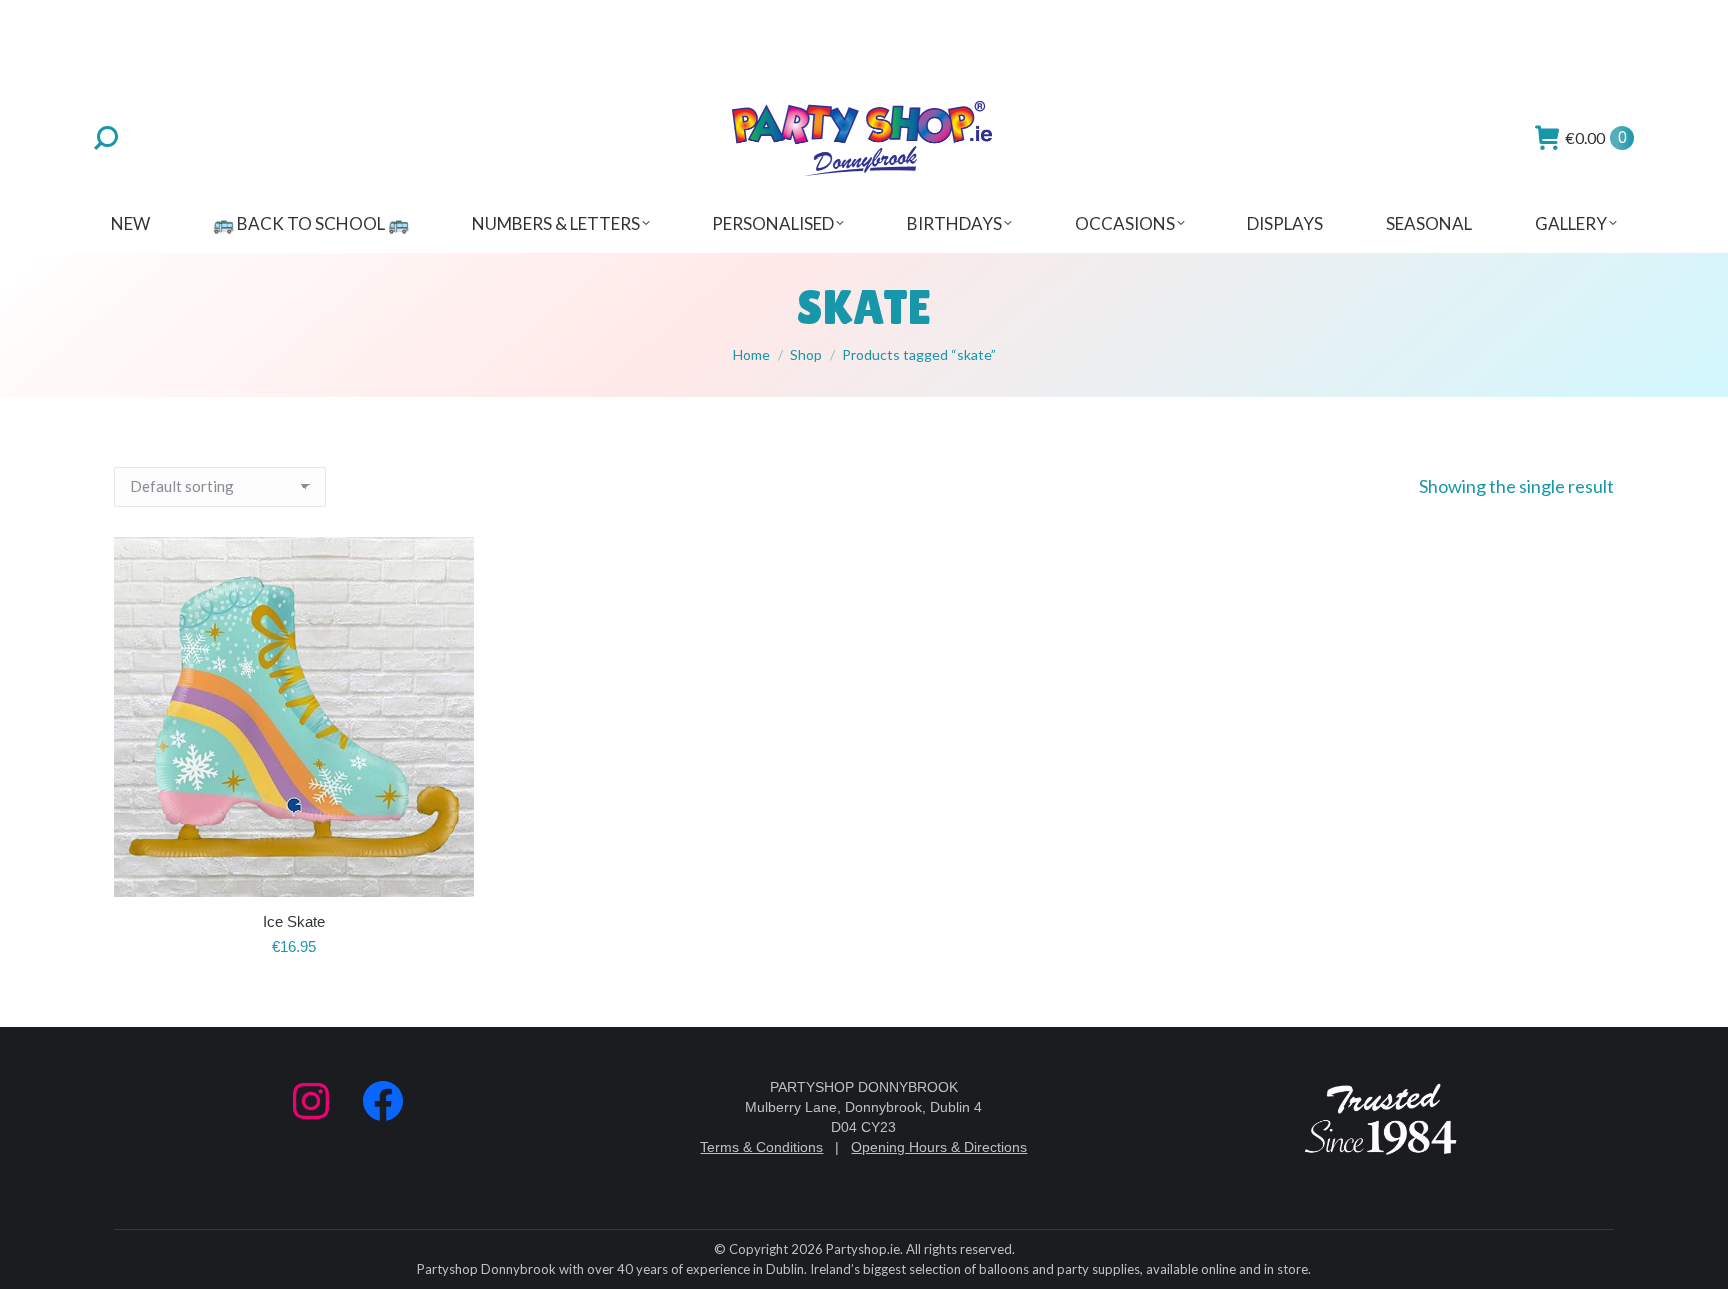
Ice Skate (294, 921)
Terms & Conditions (761, 1147)
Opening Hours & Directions (939, 1147)
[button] (448, 871)
